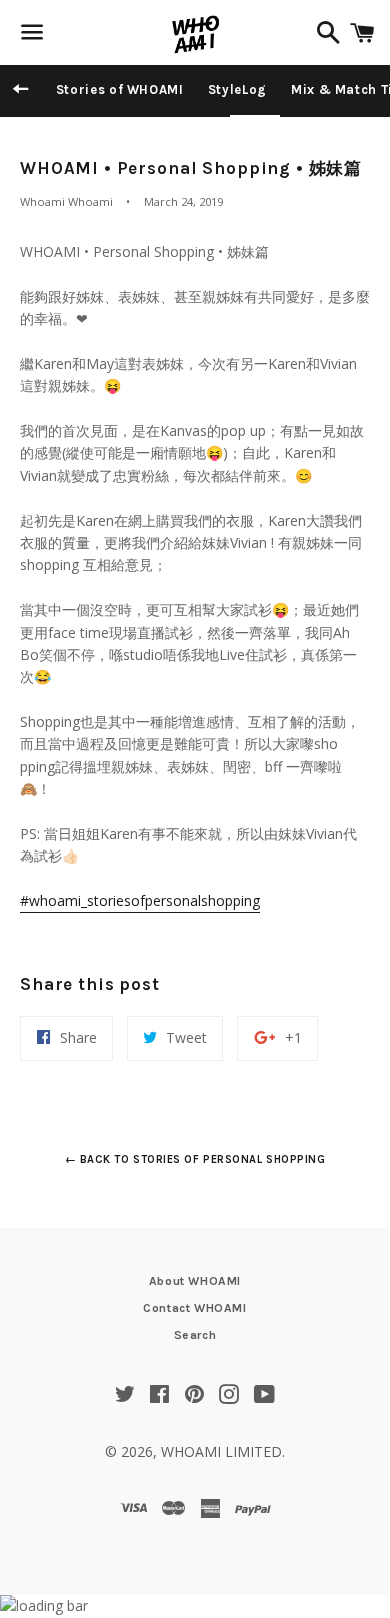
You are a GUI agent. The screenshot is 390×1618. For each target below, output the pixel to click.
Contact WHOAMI (194, 1308)
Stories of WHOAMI (120, 89)
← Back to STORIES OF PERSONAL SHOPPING (195, 1159)
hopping (140, 900)
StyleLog (237, 89)
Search (195, 1335)
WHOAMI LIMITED (221, 1451)
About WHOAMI (195, 1281)
